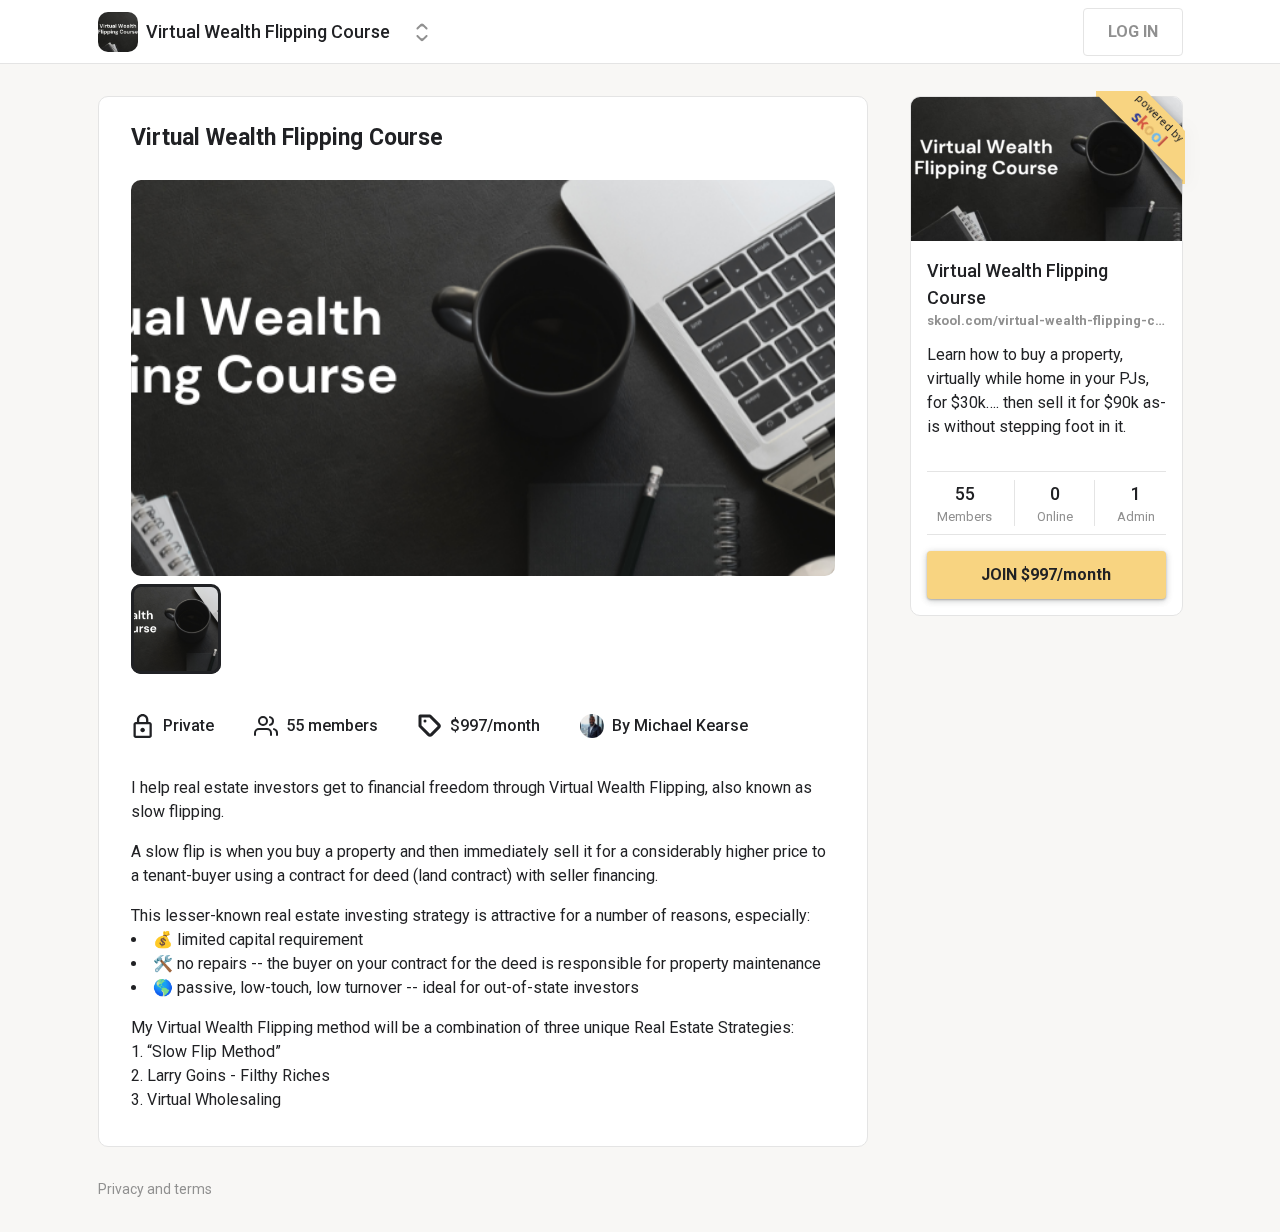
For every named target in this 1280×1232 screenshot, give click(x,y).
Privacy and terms (155, 1189)
